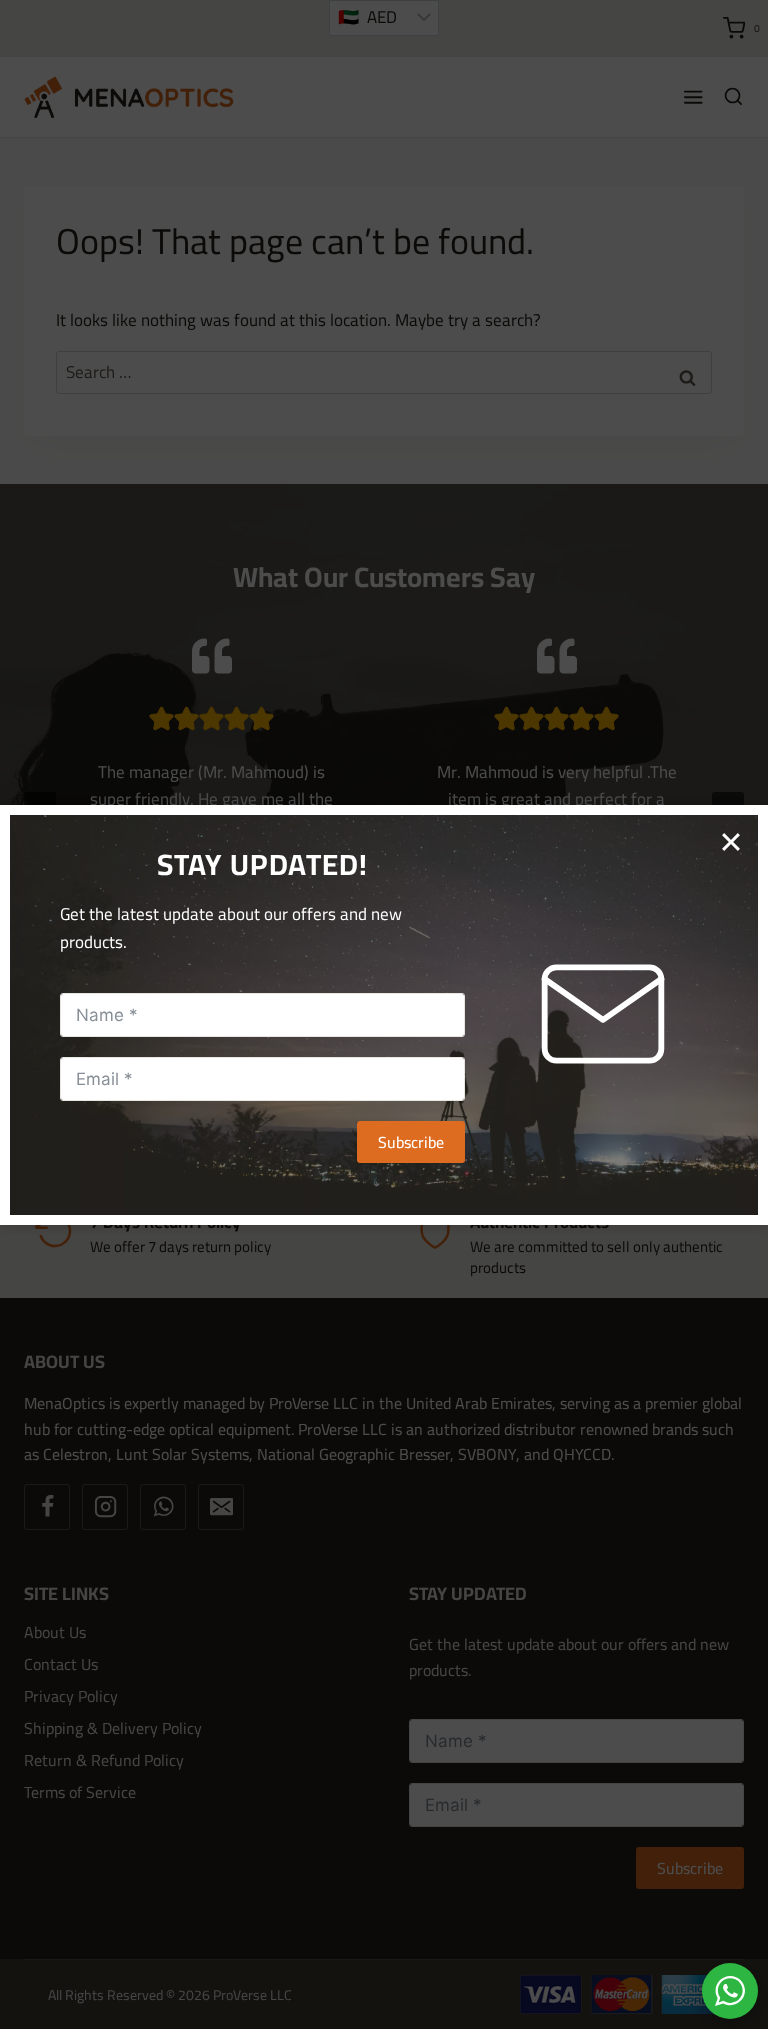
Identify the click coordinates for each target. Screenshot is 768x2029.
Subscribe (411, 1142)
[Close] (737, 835)
